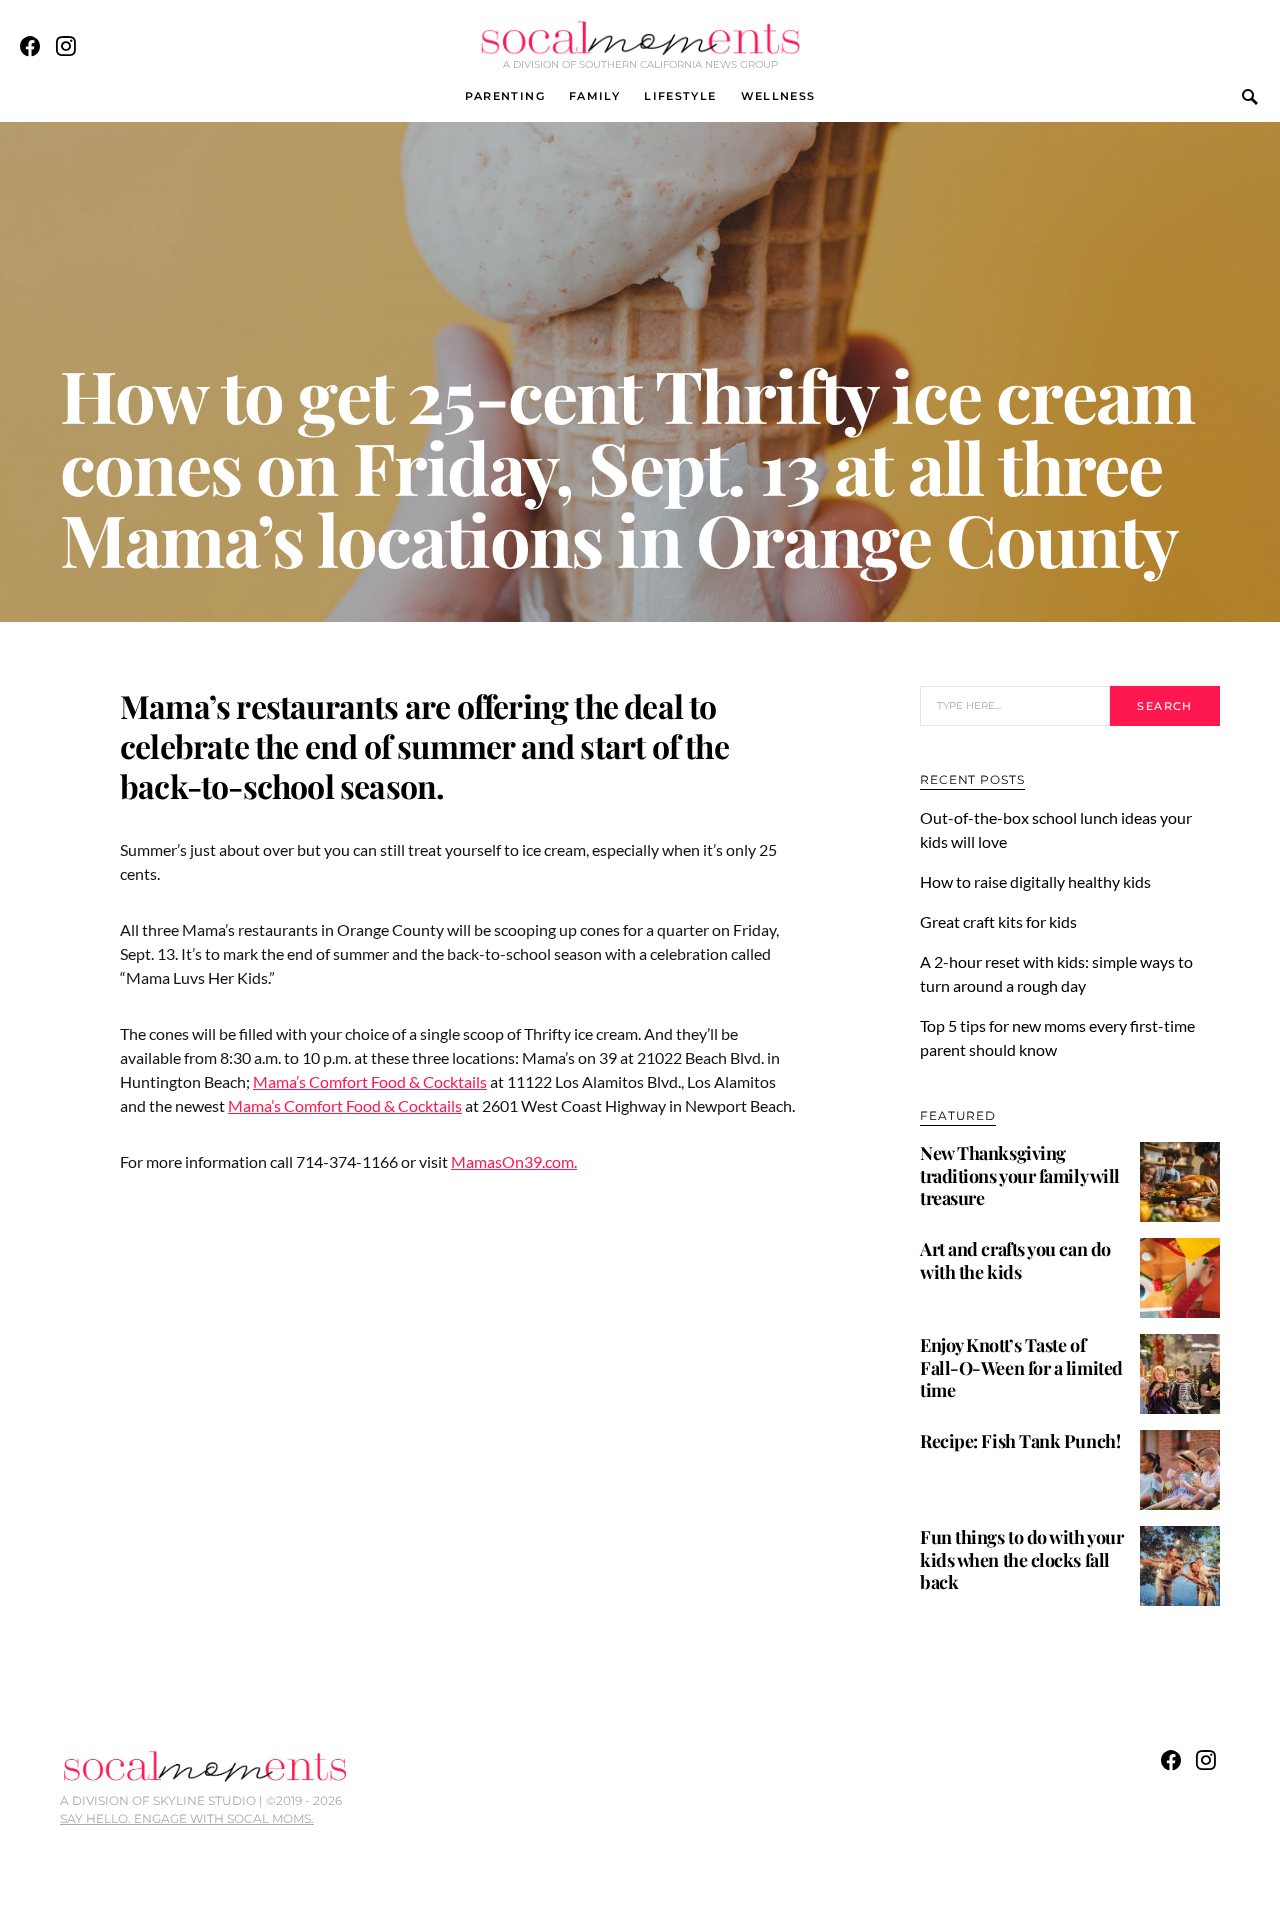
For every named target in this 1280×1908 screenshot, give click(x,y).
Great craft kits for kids (998, 921)
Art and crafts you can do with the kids (1015, 1260)
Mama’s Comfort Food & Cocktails (370, 1081)
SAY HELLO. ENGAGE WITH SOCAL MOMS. (187, 1818)
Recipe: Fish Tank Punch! (1020, 1441)
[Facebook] (30, 46)
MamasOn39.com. (514, 1161)
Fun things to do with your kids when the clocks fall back (1021, 1559)
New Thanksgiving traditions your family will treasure (1020, 1175)
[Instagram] (66, 46)
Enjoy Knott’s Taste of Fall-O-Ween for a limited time (1021, 1367)
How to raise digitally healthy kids (1037, 881)
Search (1164, 706)
